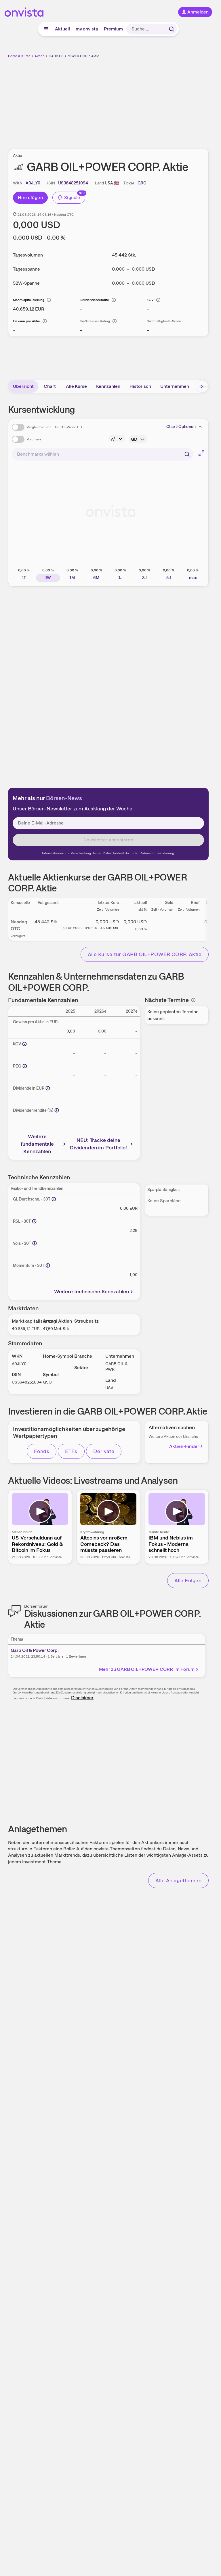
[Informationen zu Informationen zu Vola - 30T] (35, 1243)
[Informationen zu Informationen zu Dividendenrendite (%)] (57, 1110)
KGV (150, 300)
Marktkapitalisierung (29, 300)
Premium (113, 29)
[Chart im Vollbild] (201, 453)
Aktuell (62, 29)
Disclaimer (82, 1698)
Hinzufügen (30, 198)
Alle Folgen (188, 1580)
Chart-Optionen (181, 427)
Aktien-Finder (184, 1446)
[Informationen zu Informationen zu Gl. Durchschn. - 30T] (54, 1199)
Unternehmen (175, 386)
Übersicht (23, 386)
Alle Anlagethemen (178, 1880)
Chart (50, 386)
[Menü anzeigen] (46, 29)
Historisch (140, 386)
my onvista (87, 29)
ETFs (71, 1451)
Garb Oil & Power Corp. (35, 1650)
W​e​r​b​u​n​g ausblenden (129, 100)
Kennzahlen (108, 386)
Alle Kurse (76, 386)
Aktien (40, 56)
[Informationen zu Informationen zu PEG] (25, 1066)
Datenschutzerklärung (157, 853)
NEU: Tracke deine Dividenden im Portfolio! (98, 1144)
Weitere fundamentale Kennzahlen (37, 1144)
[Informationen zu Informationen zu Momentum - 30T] (48, 1265)
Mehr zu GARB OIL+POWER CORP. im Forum (147, 1669)
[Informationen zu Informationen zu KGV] (24, 1044)
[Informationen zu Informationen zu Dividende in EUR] (48, 1088)
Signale (72, 198)
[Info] (49, 300)
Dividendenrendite (94, 300)
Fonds (42, 1451)
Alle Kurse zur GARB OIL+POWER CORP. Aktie (145, 954)
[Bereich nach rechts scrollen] (202, 386)
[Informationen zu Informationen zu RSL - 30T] (34, 1221)
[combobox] (103, 454)
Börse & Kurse (19, 56)
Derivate (104, 1451)
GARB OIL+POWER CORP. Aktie (74, 56)
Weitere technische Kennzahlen (92, 1291)
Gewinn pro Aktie (26, 321)
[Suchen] (172, 29)
